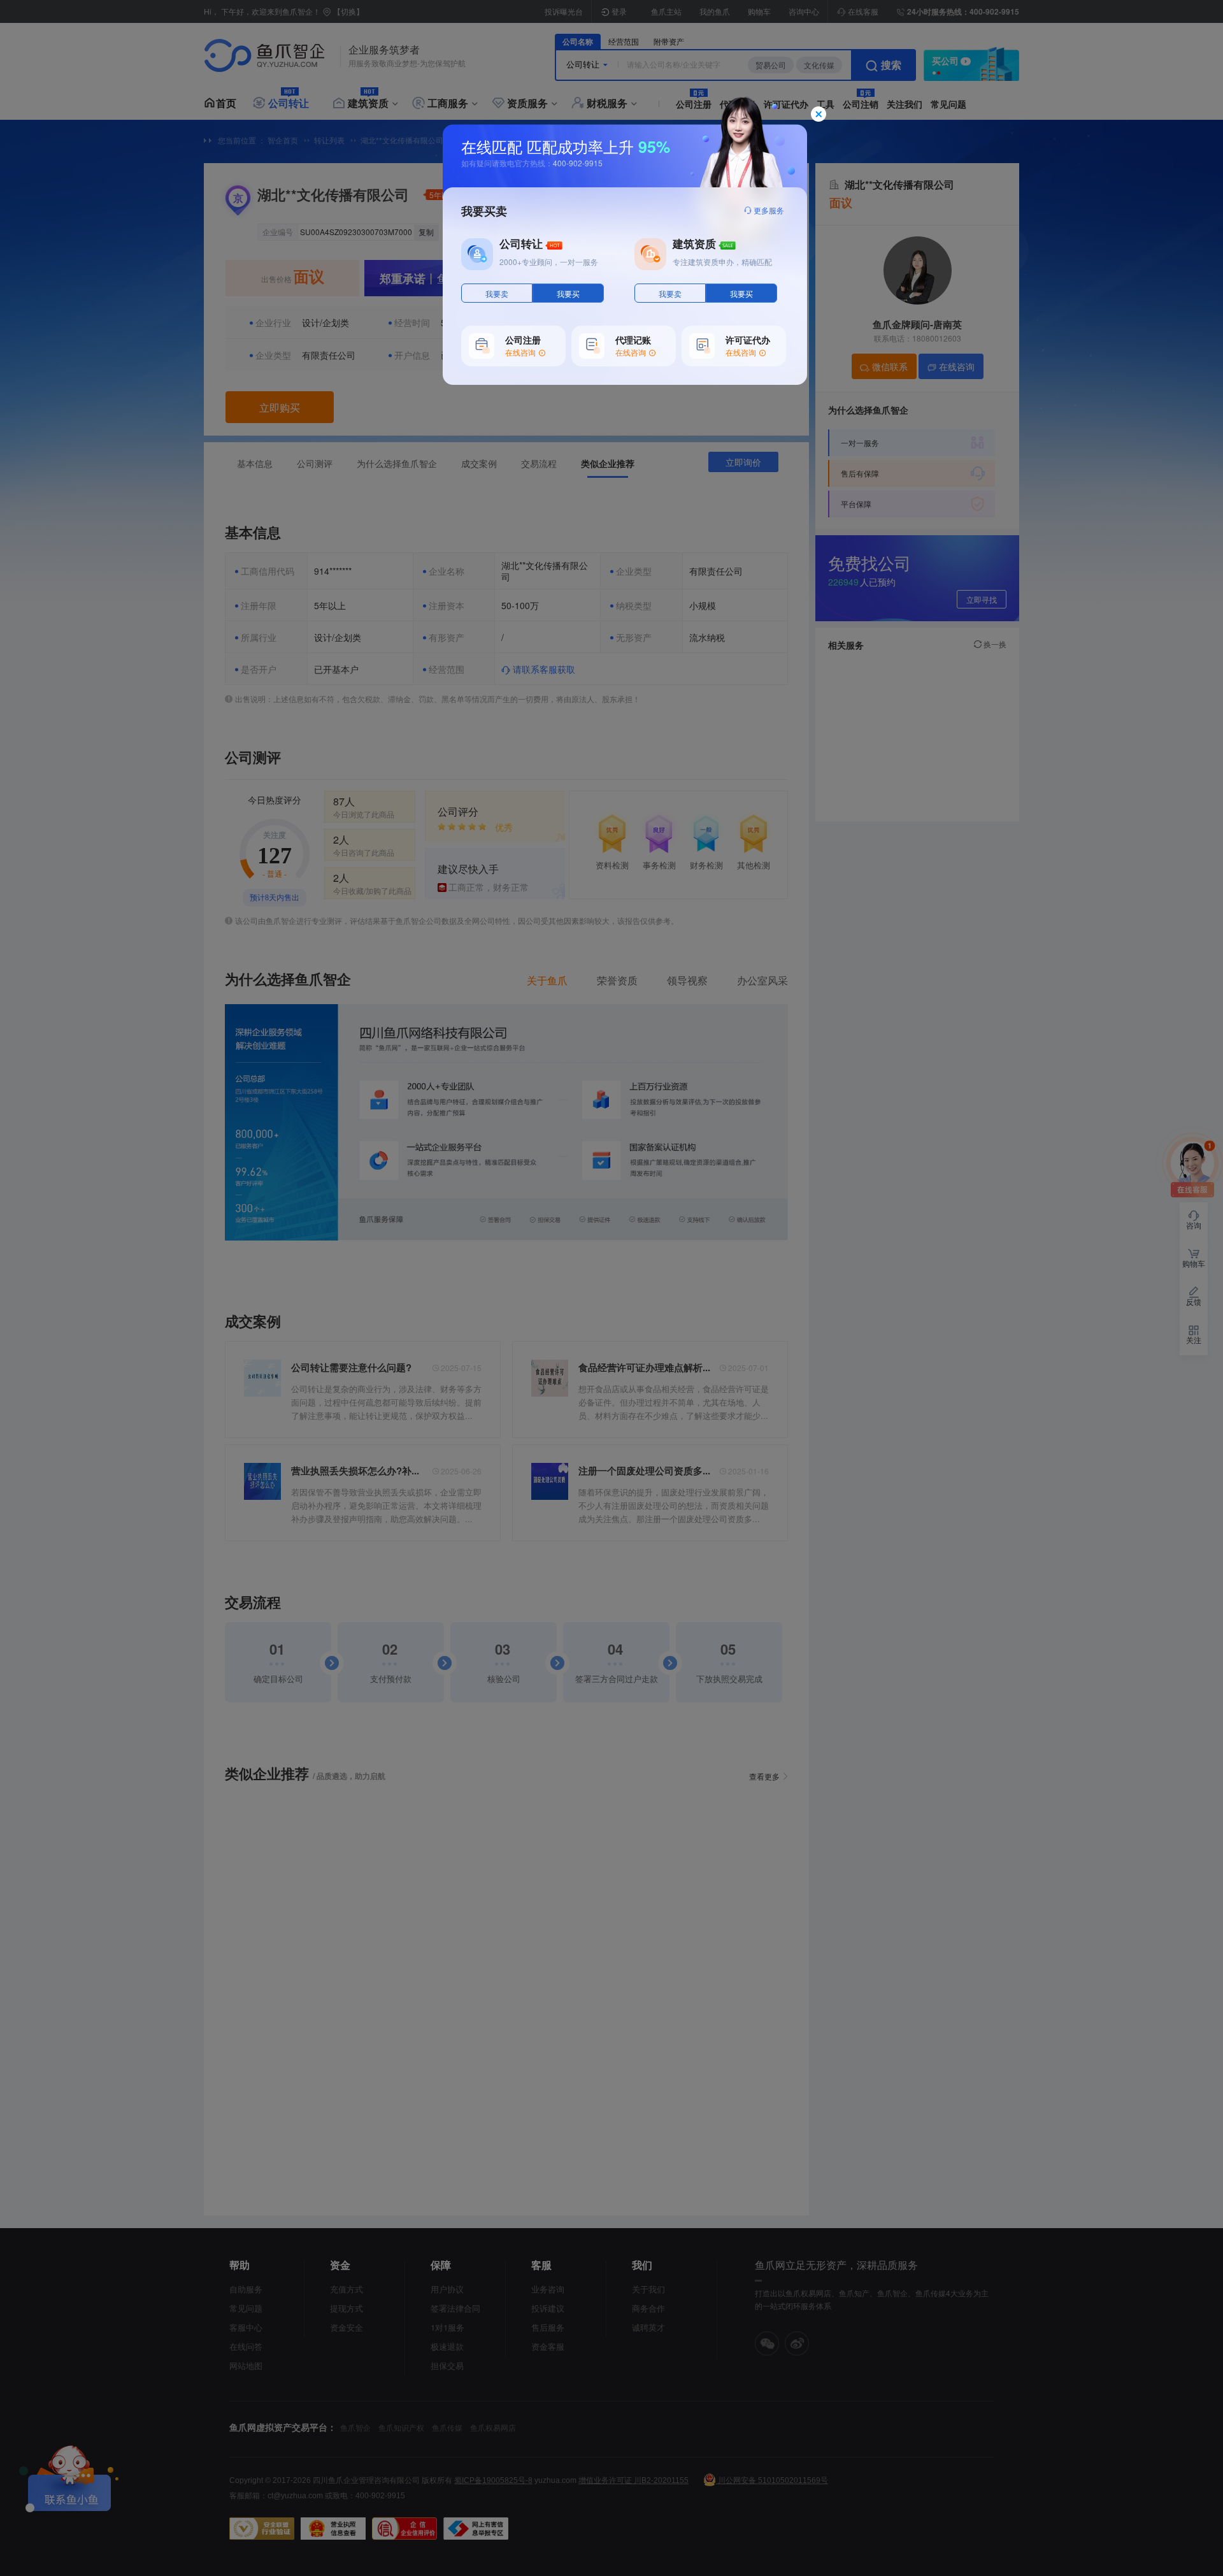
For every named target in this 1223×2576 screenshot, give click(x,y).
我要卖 (497, 294)
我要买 (568, 294)
